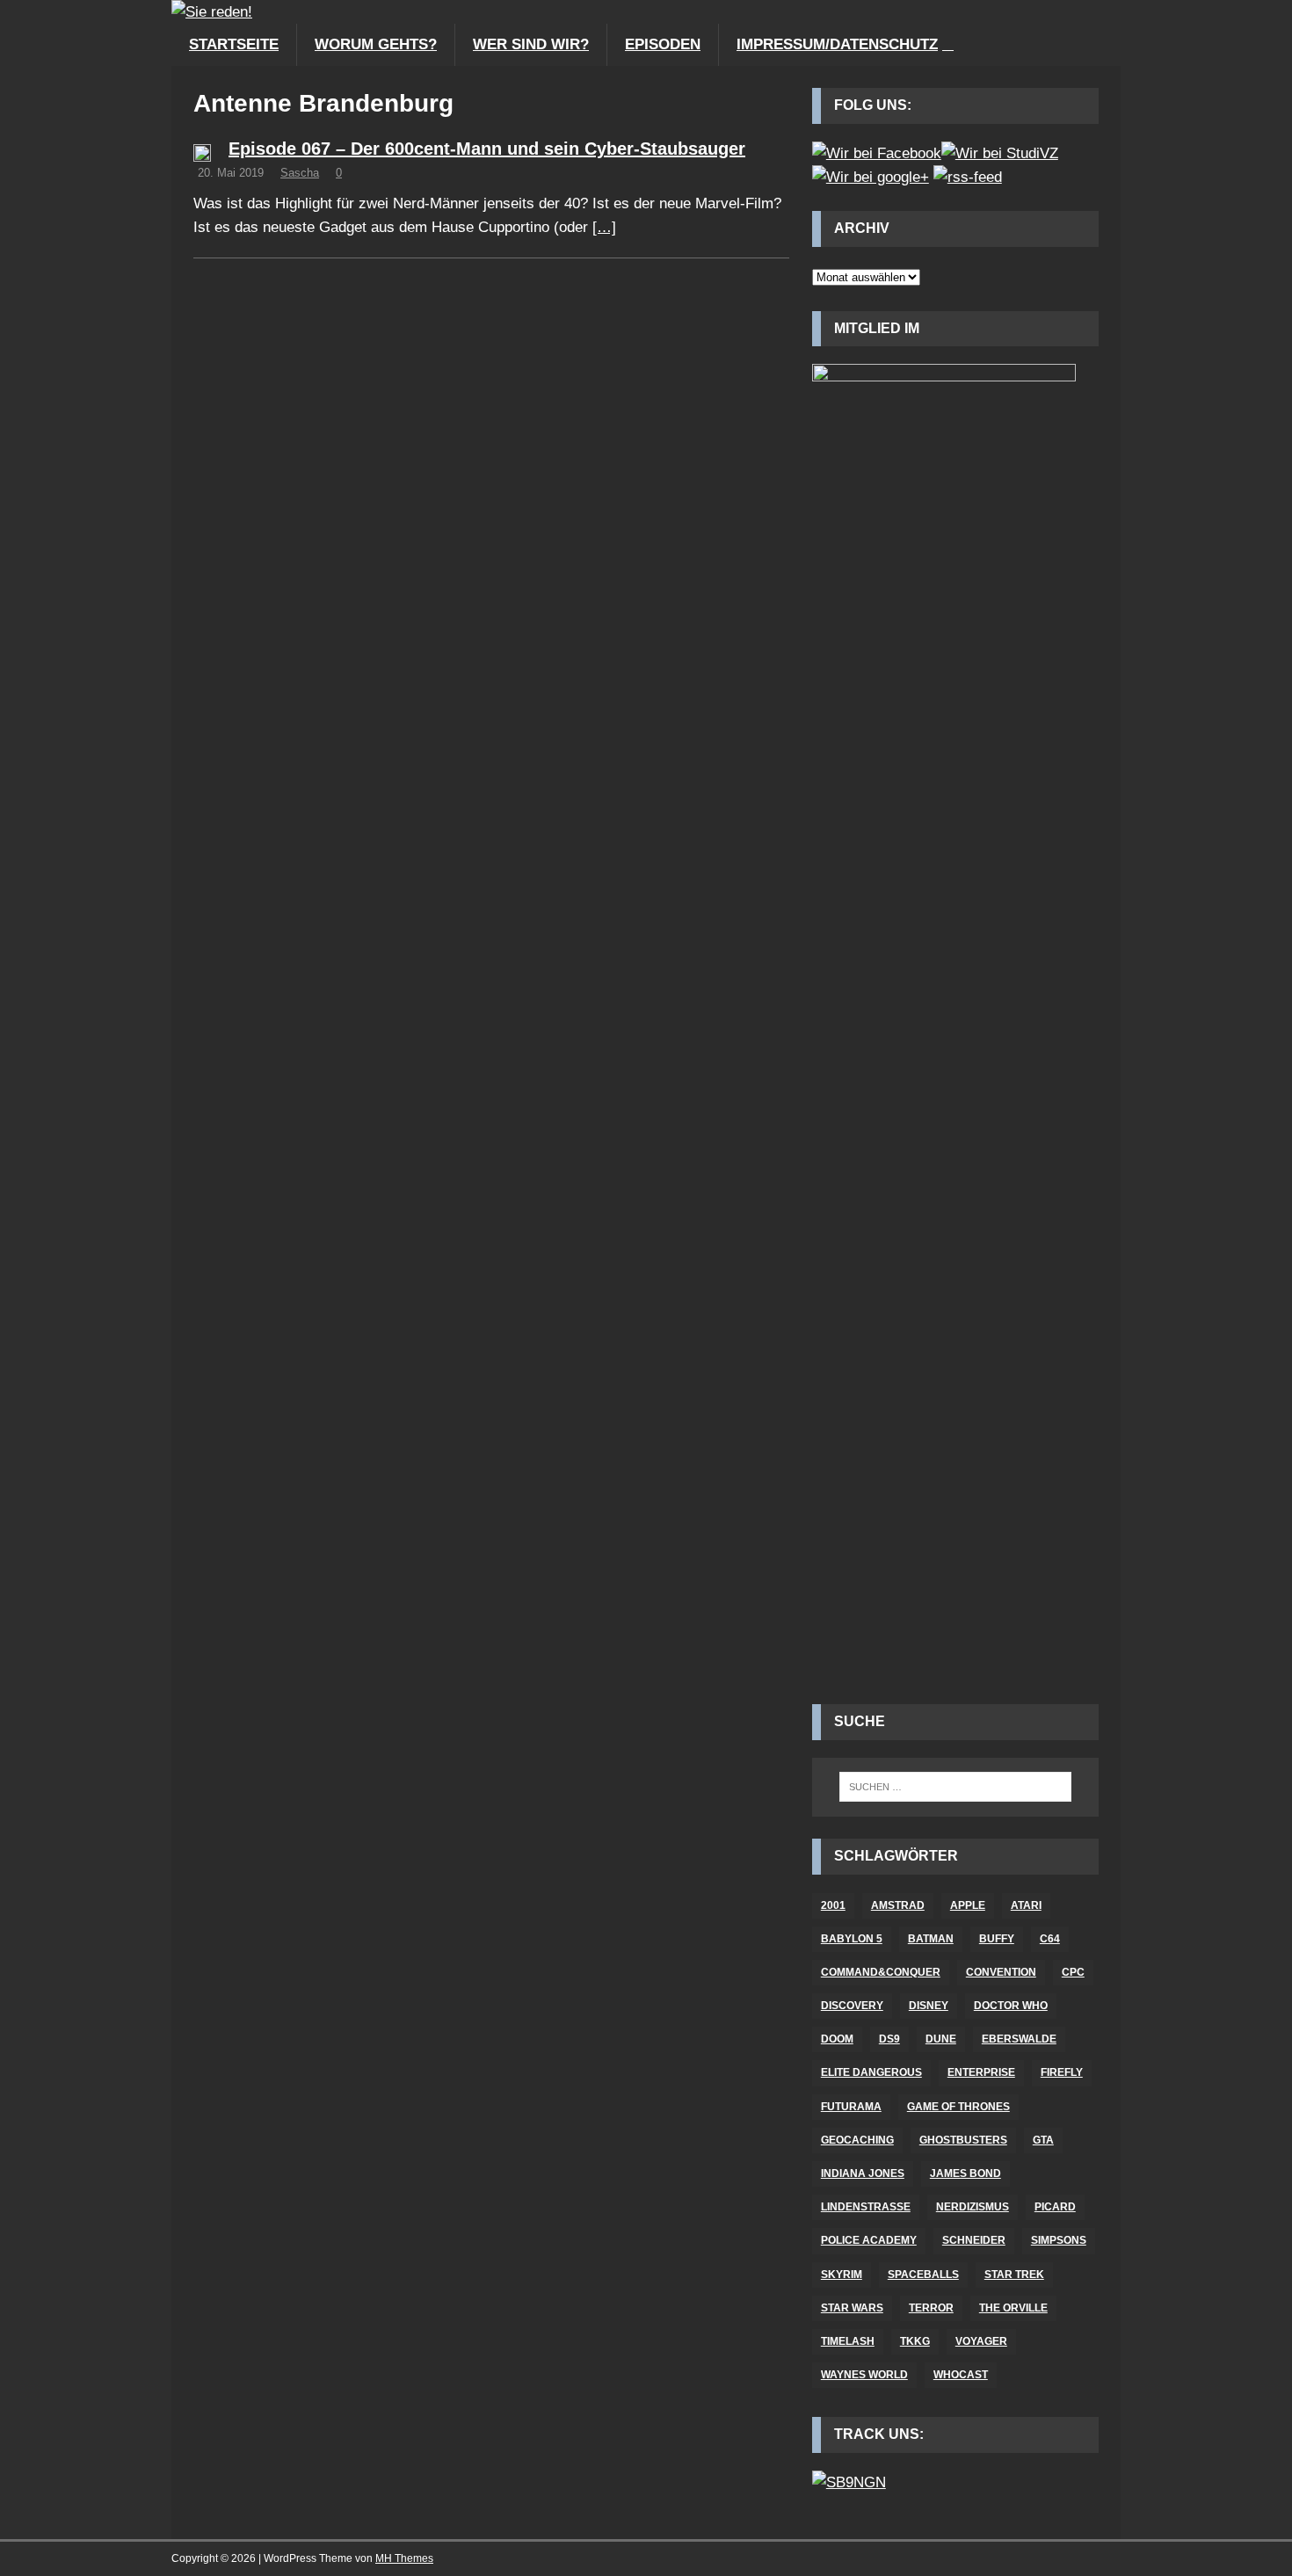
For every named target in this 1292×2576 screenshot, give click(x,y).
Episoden (663, 44)
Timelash (848, 2341)
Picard (1055, 2207)
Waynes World (864, 2375)
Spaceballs (923, 2275)
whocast (961, 2375)
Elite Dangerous (871, 2072)
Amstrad (898, 1905)
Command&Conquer (881, 1972)
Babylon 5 (852, 1939)
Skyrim (842, 2275)
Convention (1001, 1972)
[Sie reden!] (212, 12)
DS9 (889, 2039)
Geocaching (857, 2140)
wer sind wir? (531, 44)
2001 (833, 1905)
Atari (1026, 1905)
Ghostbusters (963, 2140)
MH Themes (404, 2558)
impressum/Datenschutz (837, 44)
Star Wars (852, 2308)
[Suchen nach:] (955, 1787)
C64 (1050, 1939)
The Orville (1013, 2308)
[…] (604, 227)
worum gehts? (376, 44)
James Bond (965, 2173)
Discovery (852, 2006)
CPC (1073, 1972)
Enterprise (981, 2072)
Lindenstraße (866, 2207)
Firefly (1062, 2072)
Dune (941, 2039)
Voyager (981, 2341)
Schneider (974, 2240)
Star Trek (1014, 2275)
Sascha (300, 173)
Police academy (869, 2240)
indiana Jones (863, 2173)
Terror (931, 2308)
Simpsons (1059, 2240)
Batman (931, 1939)
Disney (929, 2006)
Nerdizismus (973, 2207)
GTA (1043, 2140)
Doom (837, 2039)
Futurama (851, 2107)
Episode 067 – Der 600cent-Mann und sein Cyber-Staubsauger (487, 149)
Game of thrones (958, 2107)
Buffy (997, 1939)
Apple (968, 1905)
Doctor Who (1011, 2006)
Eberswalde (1019, 2039)
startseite (234, 44)
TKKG (915, 2341)
